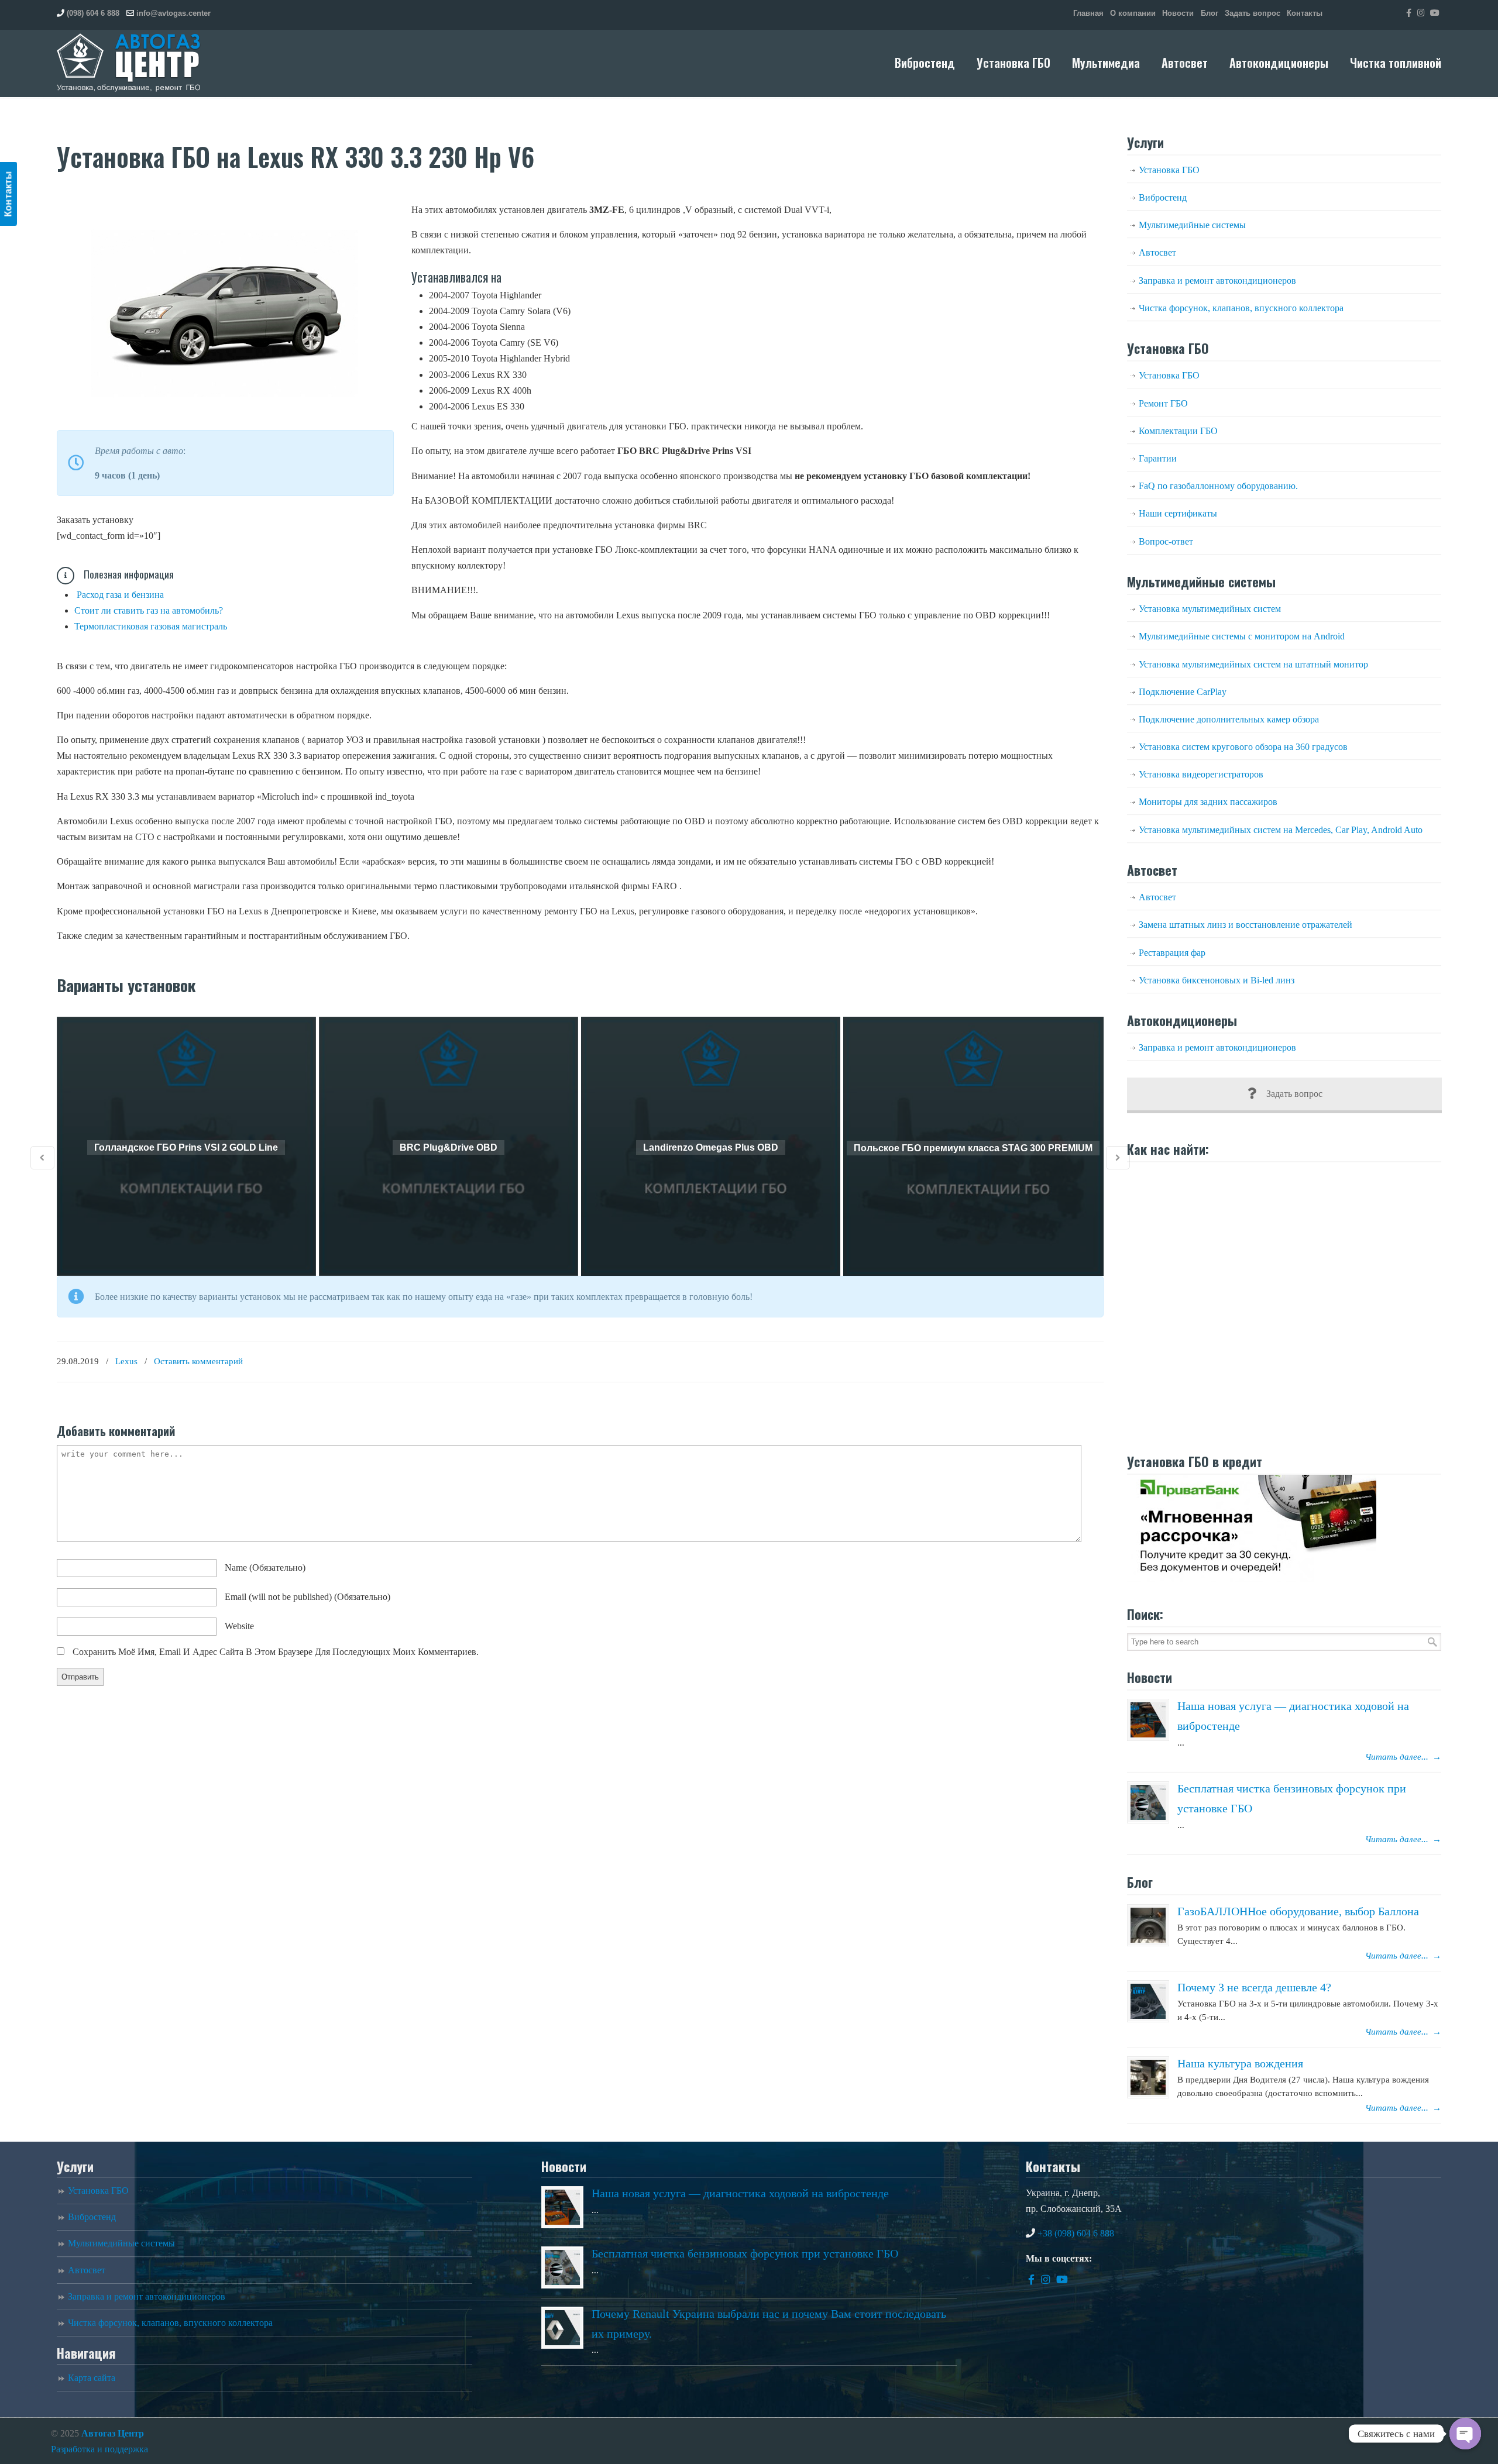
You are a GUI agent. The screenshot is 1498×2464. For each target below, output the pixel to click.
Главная (1088, 13)
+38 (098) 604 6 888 (1076, 2233)
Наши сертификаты (1178, 513)
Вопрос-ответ (1166, 541)
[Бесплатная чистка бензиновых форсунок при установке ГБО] (1148, 1802)
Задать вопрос (1253, 13)
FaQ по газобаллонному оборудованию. (1218, 486)
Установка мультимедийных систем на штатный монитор (1253, 664)
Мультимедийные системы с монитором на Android (1242, 636)
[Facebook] (1409, 13)
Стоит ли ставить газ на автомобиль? (149, 610)
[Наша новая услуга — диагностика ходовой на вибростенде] (1148, 1720)
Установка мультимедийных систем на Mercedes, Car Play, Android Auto (1281, 830)
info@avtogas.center (173, 13)
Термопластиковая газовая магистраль (151, 626)
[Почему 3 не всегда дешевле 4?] (1148, 2001)
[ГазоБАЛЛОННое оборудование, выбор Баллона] (1148, 1925)
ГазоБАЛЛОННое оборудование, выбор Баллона (1298, 1911)
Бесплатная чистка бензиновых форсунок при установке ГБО (745, 2253)
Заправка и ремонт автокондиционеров (1217, 281)
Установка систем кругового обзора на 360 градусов (1243, 747)
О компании (1133, 13)
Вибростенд (1163, 197)
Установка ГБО (1169, 170)
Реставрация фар (1172, 953)
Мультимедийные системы (1192, 225)
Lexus (126, 1361)
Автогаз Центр (113, 2433)
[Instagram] (1421, 13)
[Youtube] (1435, 13)
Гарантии (1158, 458)
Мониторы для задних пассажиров (1208, 802)
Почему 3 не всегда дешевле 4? (1254, 1987)
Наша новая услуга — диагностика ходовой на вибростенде (740, 2193)
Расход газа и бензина (120, 595)
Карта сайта (92, 2378)
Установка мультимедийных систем (1210, 609)
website (239, 1626)
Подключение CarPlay (1183, 692)
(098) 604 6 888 (93, 13)
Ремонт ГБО (1163, 403)
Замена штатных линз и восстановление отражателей (1246, 925)
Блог (1210, 13)
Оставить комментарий (198, 1361)
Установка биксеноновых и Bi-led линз (1217, 980)
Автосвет (1157, 252)
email (307, 1597)
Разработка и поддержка (99, 2449)
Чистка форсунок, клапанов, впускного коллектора (1241, 308)
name (265, 1567)
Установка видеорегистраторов (1201, 774)
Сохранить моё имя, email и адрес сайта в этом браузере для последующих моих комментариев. (276, 1652)
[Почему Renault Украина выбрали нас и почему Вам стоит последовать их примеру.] (562, 2328)
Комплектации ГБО (1178, 431)
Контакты (1305, 13)
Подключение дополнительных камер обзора (1229, 719)
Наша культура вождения (1240, 2063)
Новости (1178, 13)
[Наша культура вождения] (1148, 2077)
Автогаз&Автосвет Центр (129, 63)
